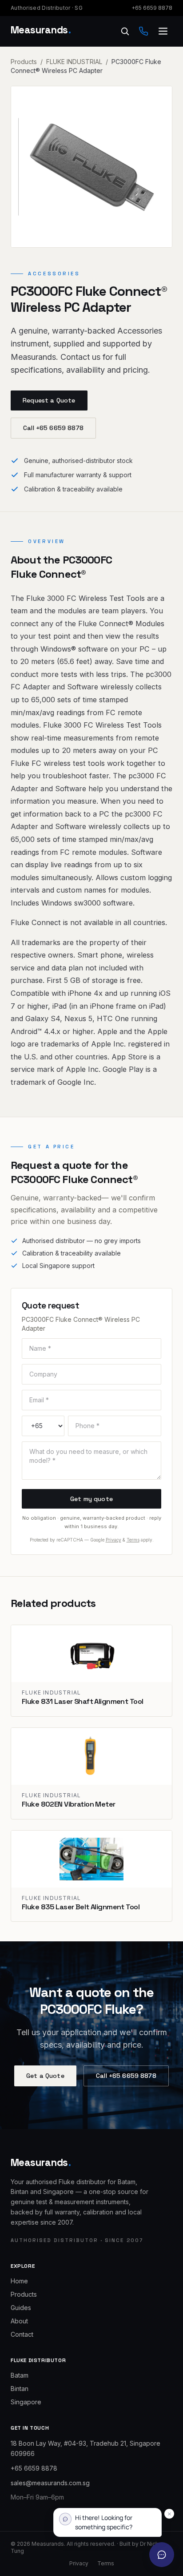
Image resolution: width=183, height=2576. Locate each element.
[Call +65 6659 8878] (143, 31)
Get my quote (91, 1499)
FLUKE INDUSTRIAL (74, 62)
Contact (22, 2334)
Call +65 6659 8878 (53, 428)
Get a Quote (45, 2076)
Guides (21, 2308)
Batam (20, 2375)
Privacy (113, 1540)
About (19, 2321)
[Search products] (125, 31)
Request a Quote (49, 400)
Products (24, 62)
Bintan (20, 2389)
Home (19, 2281)
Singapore (26, 2402)
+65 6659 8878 (152, 8)
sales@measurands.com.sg (50, 2483)
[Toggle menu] (163, 31)
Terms (133, 1540)
